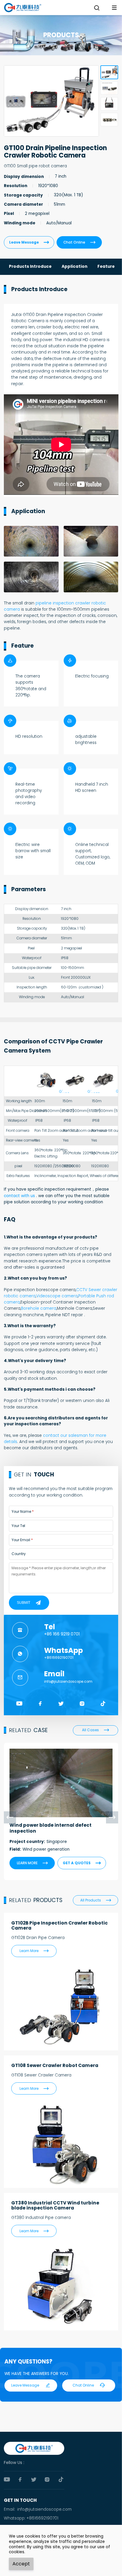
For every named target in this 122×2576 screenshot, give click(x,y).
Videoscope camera (57, 1296)
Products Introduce (30, 266)
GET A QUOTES (82, 1863)
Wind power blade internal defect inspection (50, 1828)
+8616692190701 (59, 1658)
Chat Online (79, 242)
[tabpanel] (51, 101)
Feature (106, 266)
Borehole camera (39, 1308)
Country (19, 1554)
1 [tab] (109, 72)
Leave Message (29, 242)
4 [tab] (109, 120)
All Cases (95, 1730)
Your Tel (18, 1526)
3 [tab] (109, 104)
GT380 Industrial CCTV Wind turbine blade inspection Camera (55, 2205)
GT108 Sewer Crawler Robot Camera (55, 2065)
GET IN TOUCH (20, 2500)
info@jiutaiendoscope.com (68, 1682)
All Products (96, 1900)
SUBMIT (24, 1603)
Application (74, 266)
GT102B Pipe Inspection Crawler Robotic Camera (60, 1925)
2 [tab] (109, 88)
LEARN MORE (32, 1863)
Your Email (21, 1540)
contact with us (19, 1196)
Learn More (34, 1951)
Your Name (21, 1512)
